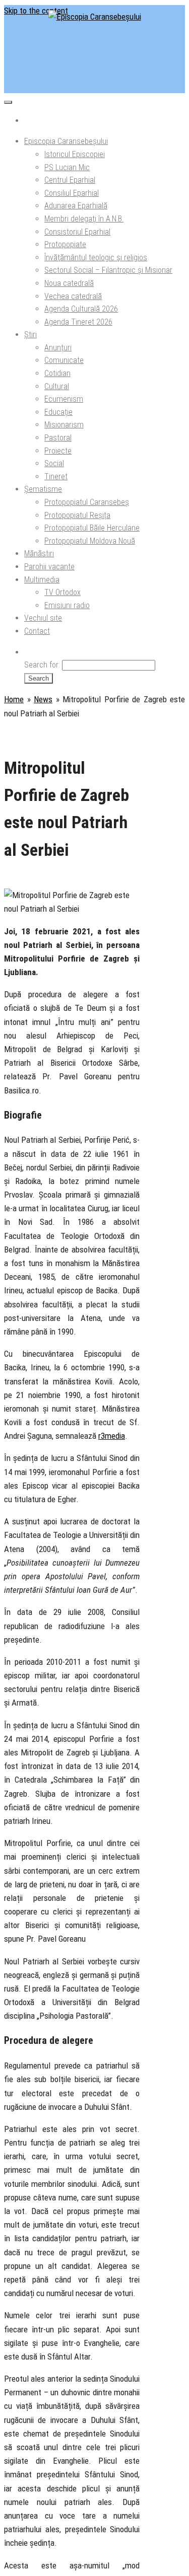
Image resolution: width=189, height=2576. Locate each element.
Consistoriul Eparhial (77, 232)
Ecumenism (64, 399)
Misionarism (64, 425)
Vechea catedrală (73, 296)
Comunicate (64, 360)
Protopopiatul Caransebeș (87, 502)
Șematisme (43, 489)
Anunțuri (58, 348)
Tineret (56, 476)
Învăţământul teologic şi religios (96, 257)
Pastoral (58, 438)
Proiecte (58, 451)
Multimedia (42, 580)
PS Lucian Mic (67, 167)
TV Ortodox (62, 592)
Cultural (57, 386)
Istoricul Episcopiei (75, 154)
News (43, 699)
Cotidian (57, 373)
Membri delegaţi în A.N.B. (84, 219)
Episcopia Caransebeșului (66, 141)
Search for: (42, 665)
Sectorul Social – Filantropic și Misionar (108, 270)
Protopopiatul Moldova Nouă (90, 541)
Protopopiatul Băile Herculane (92, 528)
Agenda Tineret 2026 (78, 322)
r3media (112, 1436)
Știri (30, 335)
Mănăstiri (39, 554)
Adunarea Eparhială (76, 206)
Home (14, 699)
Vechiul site (43, 618)
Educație (58, 412)
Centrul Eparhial (70, 180)
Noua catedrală (69, 283)
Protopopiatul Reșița (77, 515)
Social (54, 463)
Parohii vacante (49, 567)
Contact (37, 631)
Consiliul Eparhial (72, 193)
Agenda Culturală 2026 (81, 309)
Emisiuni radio (67, 605)
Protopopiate (65, 244)
